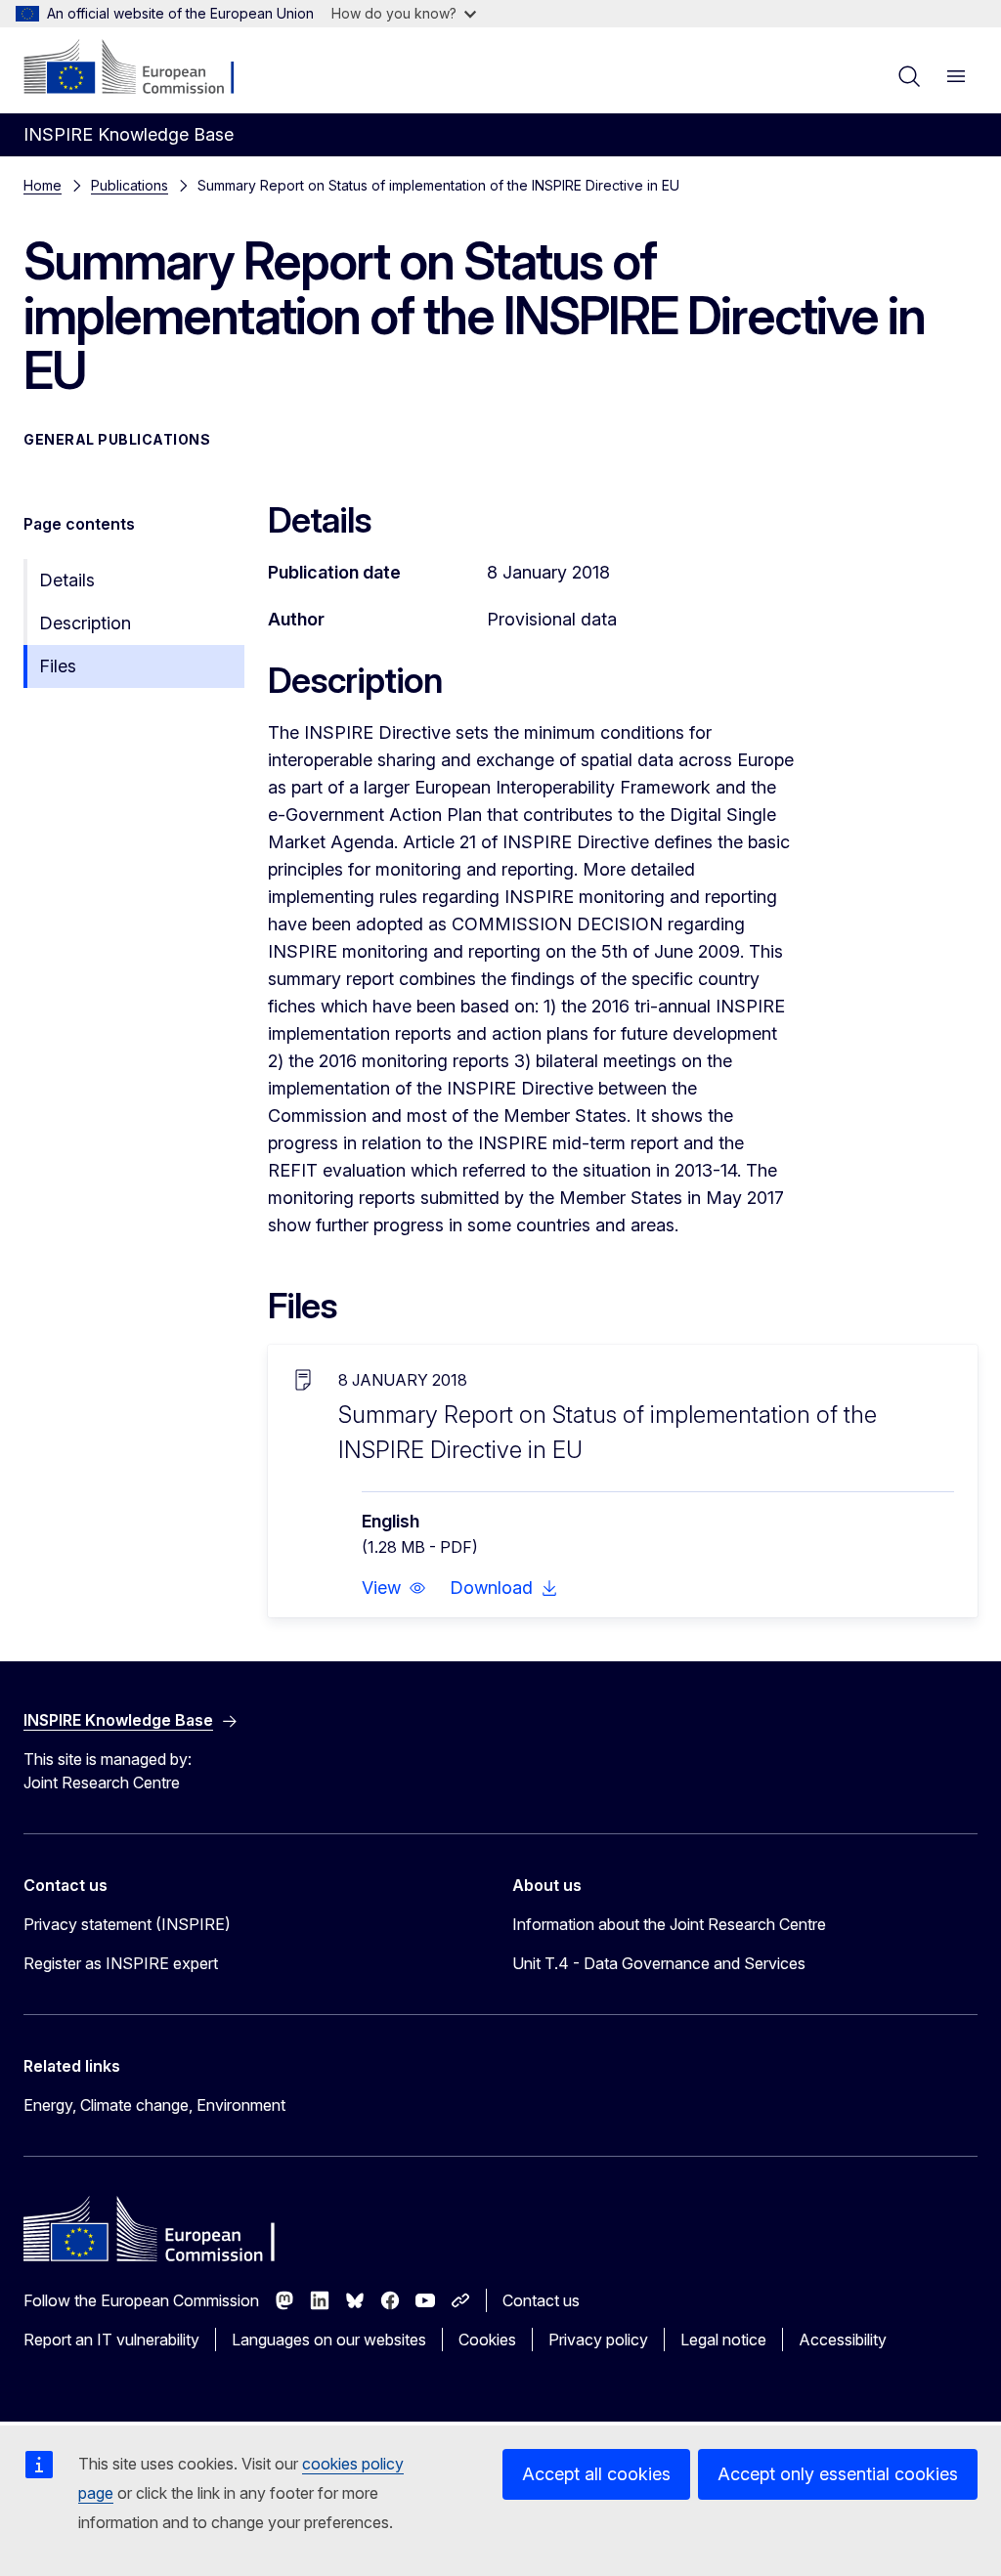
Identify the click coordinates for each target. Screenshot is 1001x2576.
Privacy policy (598, 2340)
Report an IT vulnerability (111, 2340)
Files (58, 666)
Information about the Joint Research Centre (669, 1924)
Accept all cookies (596, 2474)
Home (43, 185)
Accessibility (843, 2340)
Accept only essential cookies (838, 2474)
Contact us (541, 2300)
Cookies (487, 2340)
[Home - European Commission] (142, 68)
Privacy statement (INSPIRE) (127, 1924)
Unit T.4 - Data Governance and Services (659, 1963)
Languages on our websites (329, 2340)
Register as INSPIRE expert (121, 1963)
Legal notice (723, 2340)
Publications (130, 185)
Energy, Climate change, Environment (154, 2105)
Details (67, 580)
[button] (394, 1588)
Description (85, 623)
